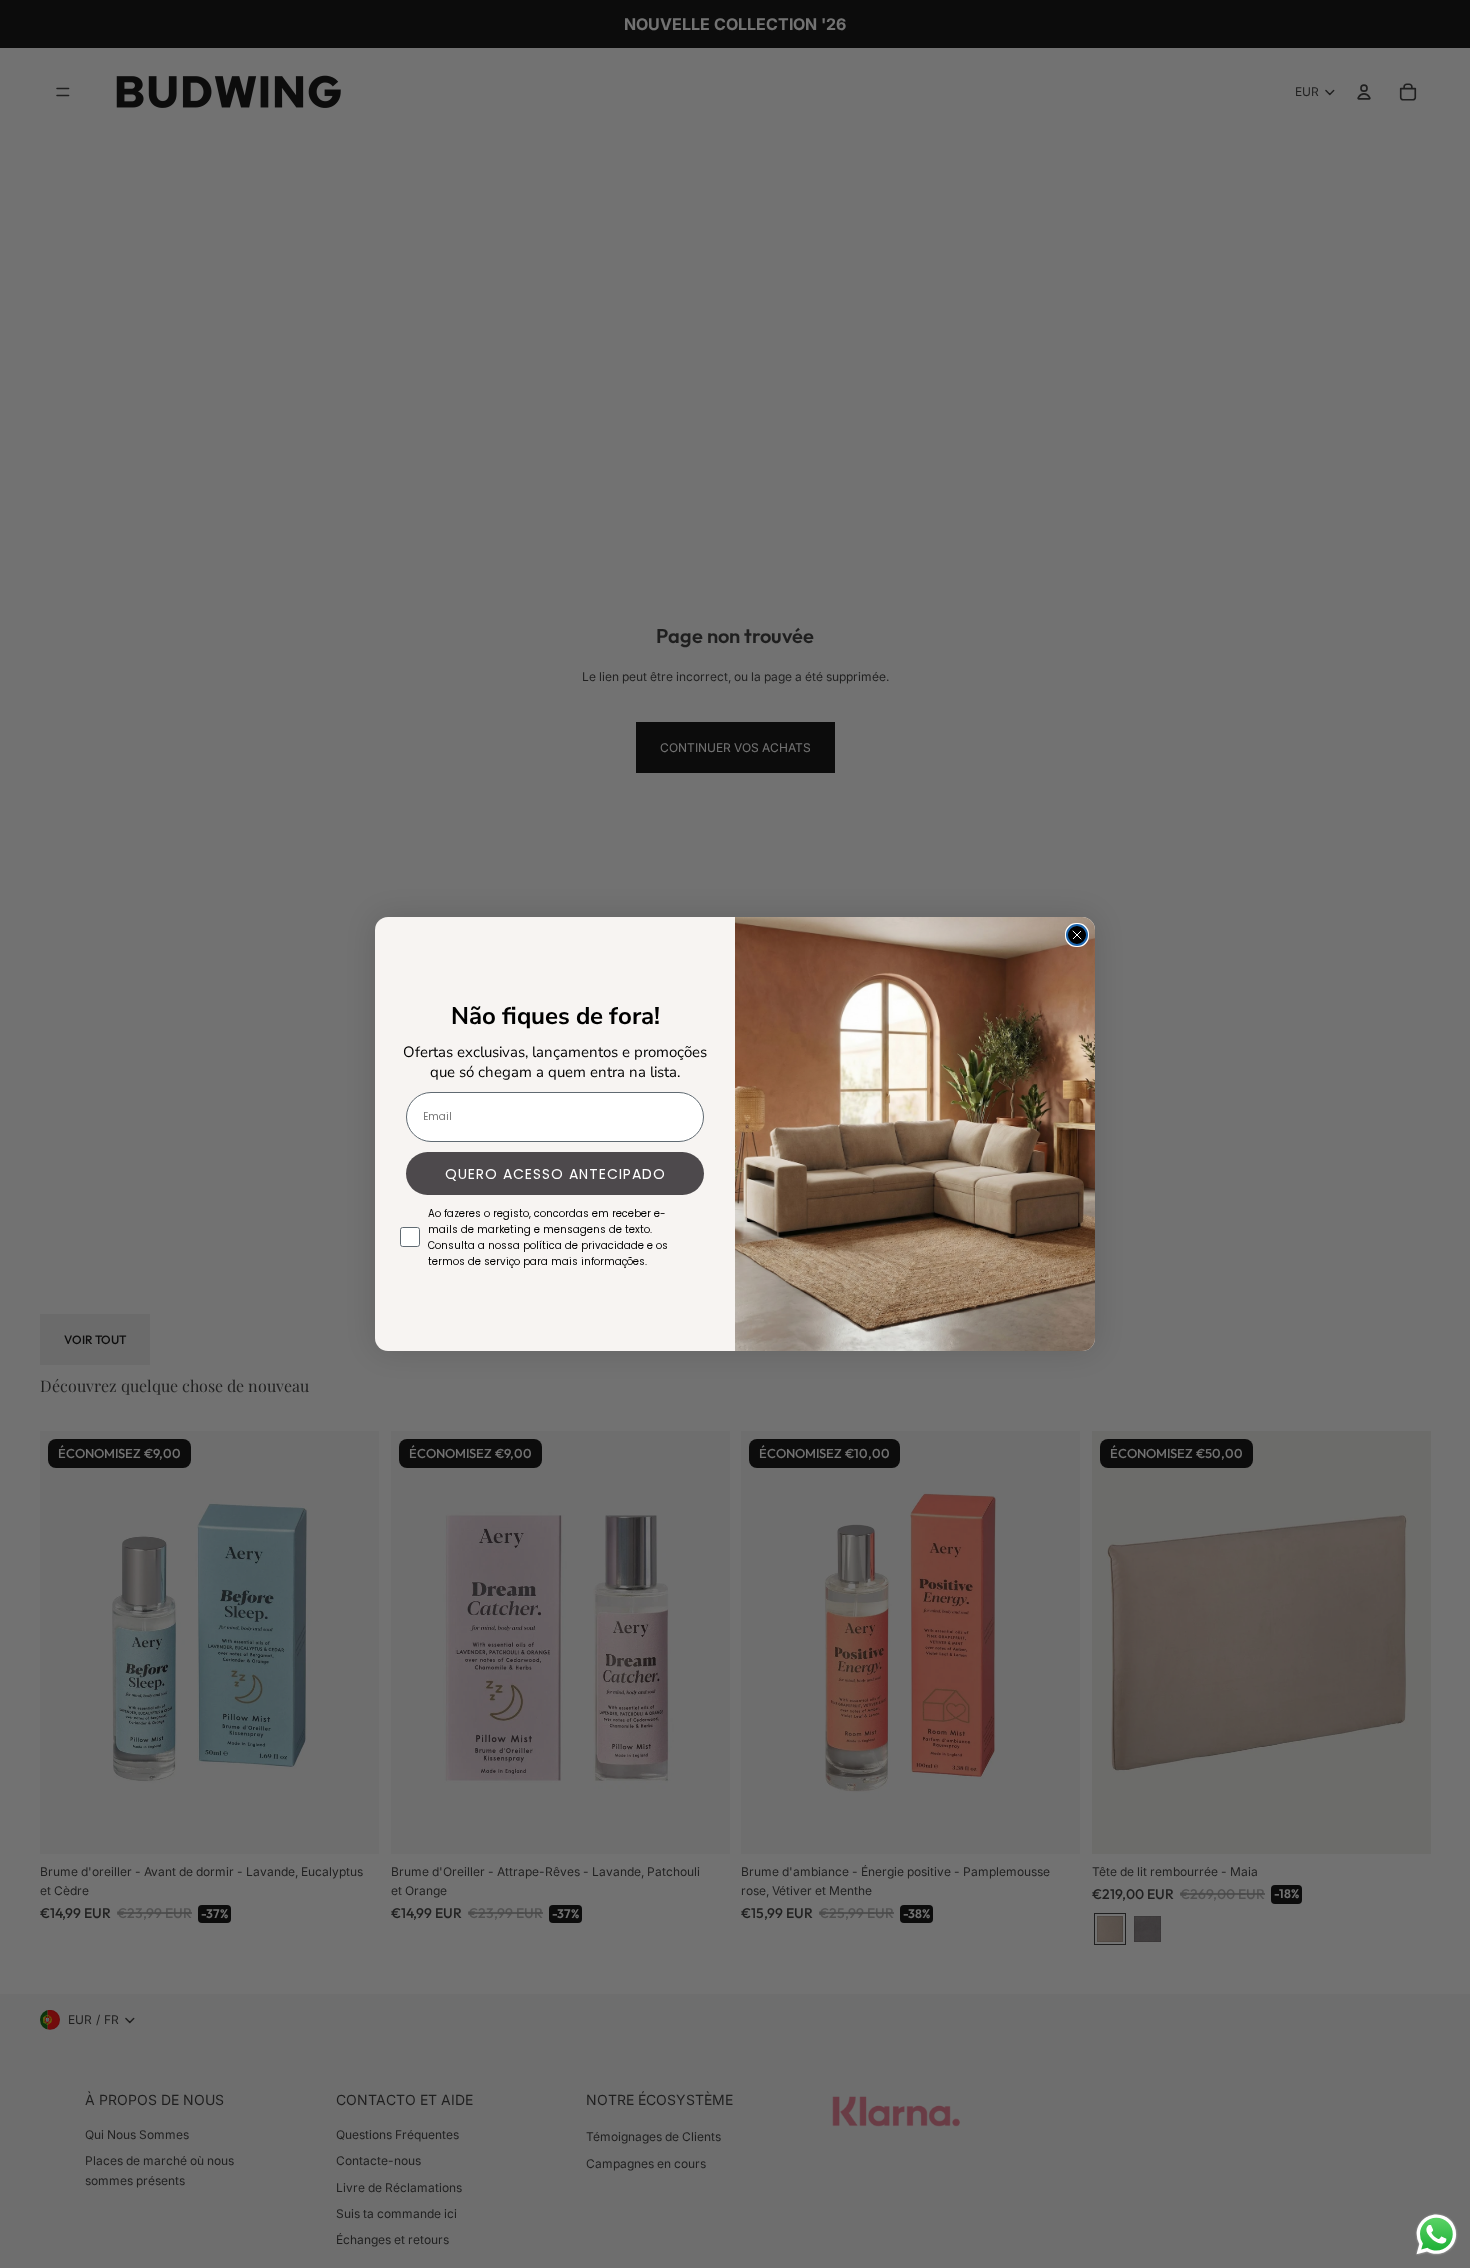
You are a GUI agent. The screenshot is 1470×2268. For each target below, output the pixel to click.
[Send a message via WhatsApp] (1436, 2234)
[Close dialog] (1077, 935)
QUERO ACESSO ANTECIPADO (555, 1174)
